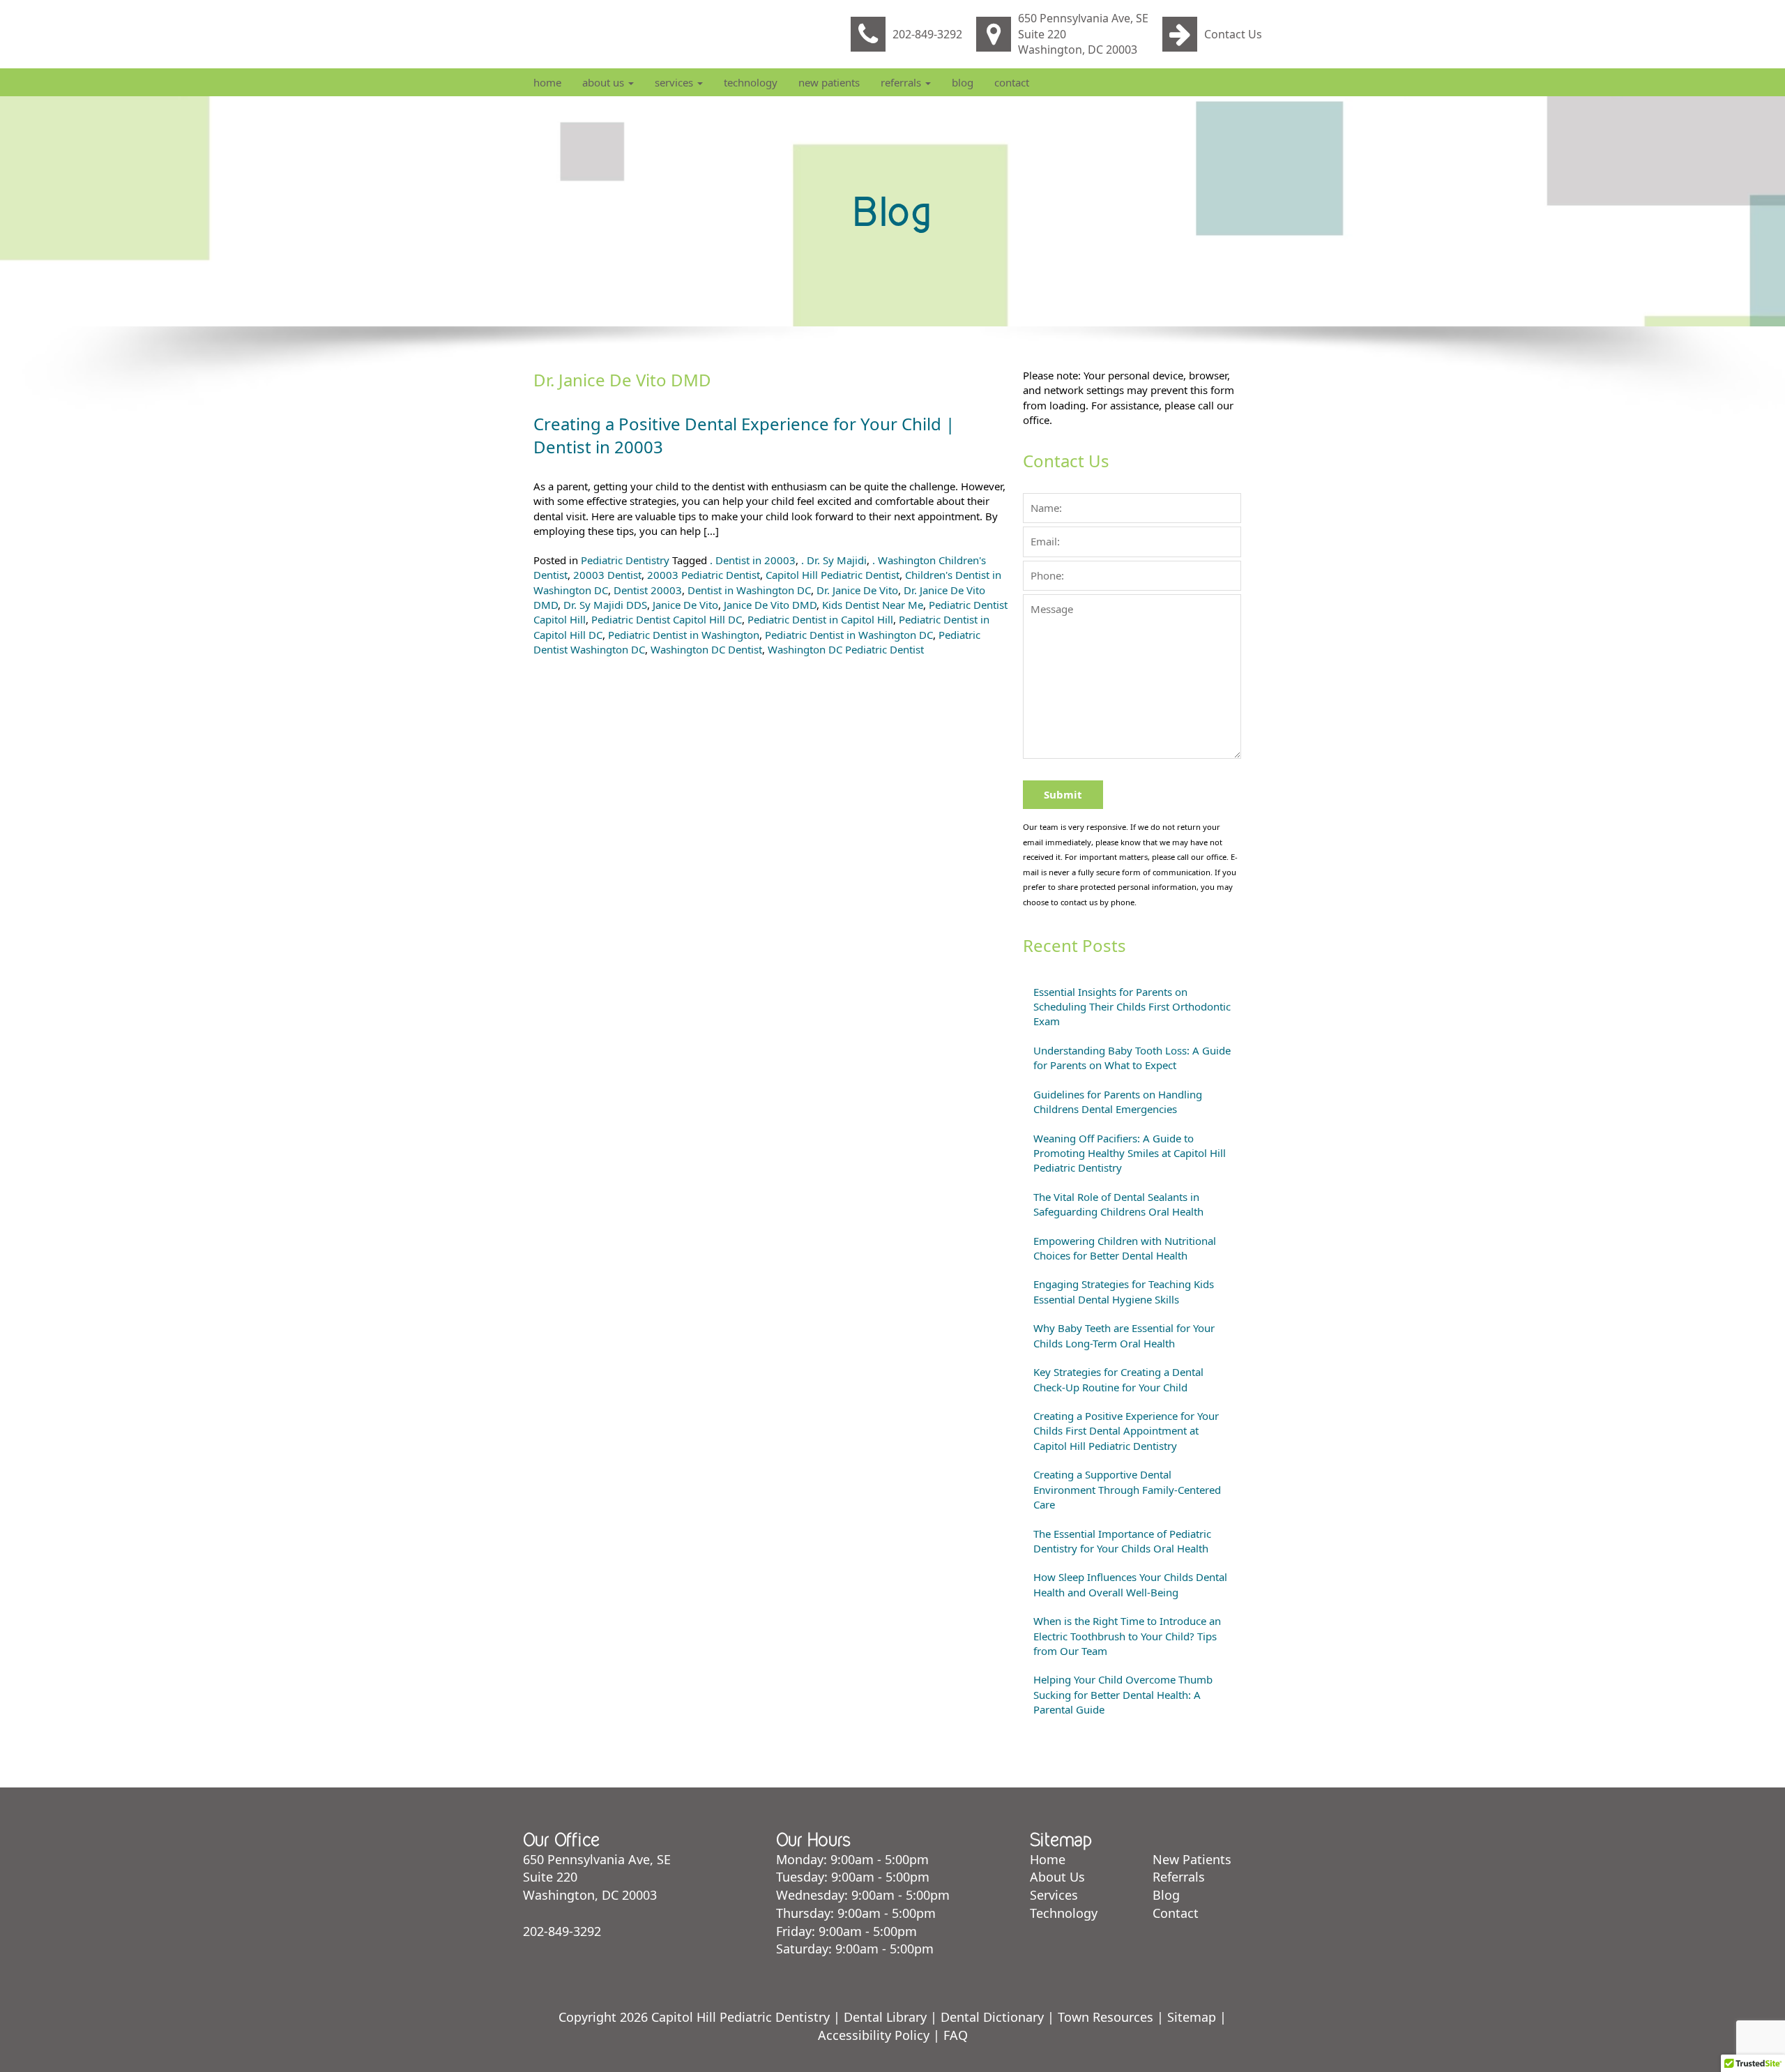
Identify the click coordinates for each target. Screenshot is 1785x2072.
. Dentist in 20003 (753, 560)
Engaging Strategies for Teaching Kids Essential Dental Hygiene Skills (1124, 1291)
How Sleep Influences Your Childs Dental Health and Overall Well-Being (1130, 1584)
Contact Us (1233, 34)
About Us (605, 82)
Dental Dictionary (992, 2017)
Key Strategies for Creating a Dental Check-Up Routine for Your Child (1118, 1379)
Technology (751, 82)
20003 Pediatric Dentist (704, 575)
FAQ (956, 2035)
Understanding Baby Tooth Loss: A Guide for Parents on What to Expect (1132, 1058)
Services (675, 82)
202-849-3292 (927, 34)
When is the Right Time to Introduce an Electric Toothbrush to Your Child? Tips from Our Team (1127, 1636)
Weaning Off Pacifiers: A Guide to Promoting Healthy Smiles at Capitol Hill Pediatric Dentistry (1130, 1153)
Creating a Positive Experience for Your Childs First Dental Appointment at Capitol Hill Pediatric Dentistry (1126, 1431)
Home (547, 82)
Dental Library (885, 2017)
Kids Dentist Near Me (873, 605)
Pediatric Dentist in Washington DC (849, 635)
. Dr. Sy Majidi (834, 560)
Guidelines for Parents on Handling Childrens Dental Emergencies (1118, 1102)
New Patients (829, 82)
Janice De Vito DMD (770, 605)
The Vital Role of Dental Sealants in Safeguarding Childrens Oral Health (1118, 1204)
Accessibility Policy (874, 2035)
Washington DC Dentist (706, 649)
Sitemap (1192, 2017)
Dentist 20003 (648, 590)
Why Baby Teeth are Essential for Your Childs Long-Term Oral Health (1124, 1335)
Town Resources (1106, 2017)
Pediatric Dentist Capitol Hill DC (667, 619)
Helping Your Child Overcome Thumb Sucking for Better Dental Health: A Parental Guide (1123, 1694)
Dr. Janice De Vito (857, 590)
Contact (1012, 82)
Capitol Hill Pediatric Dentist (833, 575)
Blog (963, 82)
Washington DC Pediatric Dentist (846, 649)
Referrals (902, 82)
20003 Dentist (607, 575)
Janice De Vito (685, 605)
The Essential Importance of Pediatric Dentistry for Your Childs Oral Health (1122, 1541)
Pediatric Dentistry (625, 560)
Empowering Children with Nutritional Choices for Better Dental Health (1125, 1248)
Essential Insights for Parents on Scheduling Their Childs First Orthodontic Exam (1132, 1007)
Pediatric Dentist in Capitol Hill (820, 619)
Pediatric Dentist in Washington (684, 635)
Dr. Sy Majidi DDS (605, 605)
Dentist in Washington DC (749, 590)
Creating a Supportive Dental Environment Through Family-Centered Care (1127, 1489)
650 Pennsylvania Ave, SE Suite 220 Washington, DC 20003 (1083, 34)
